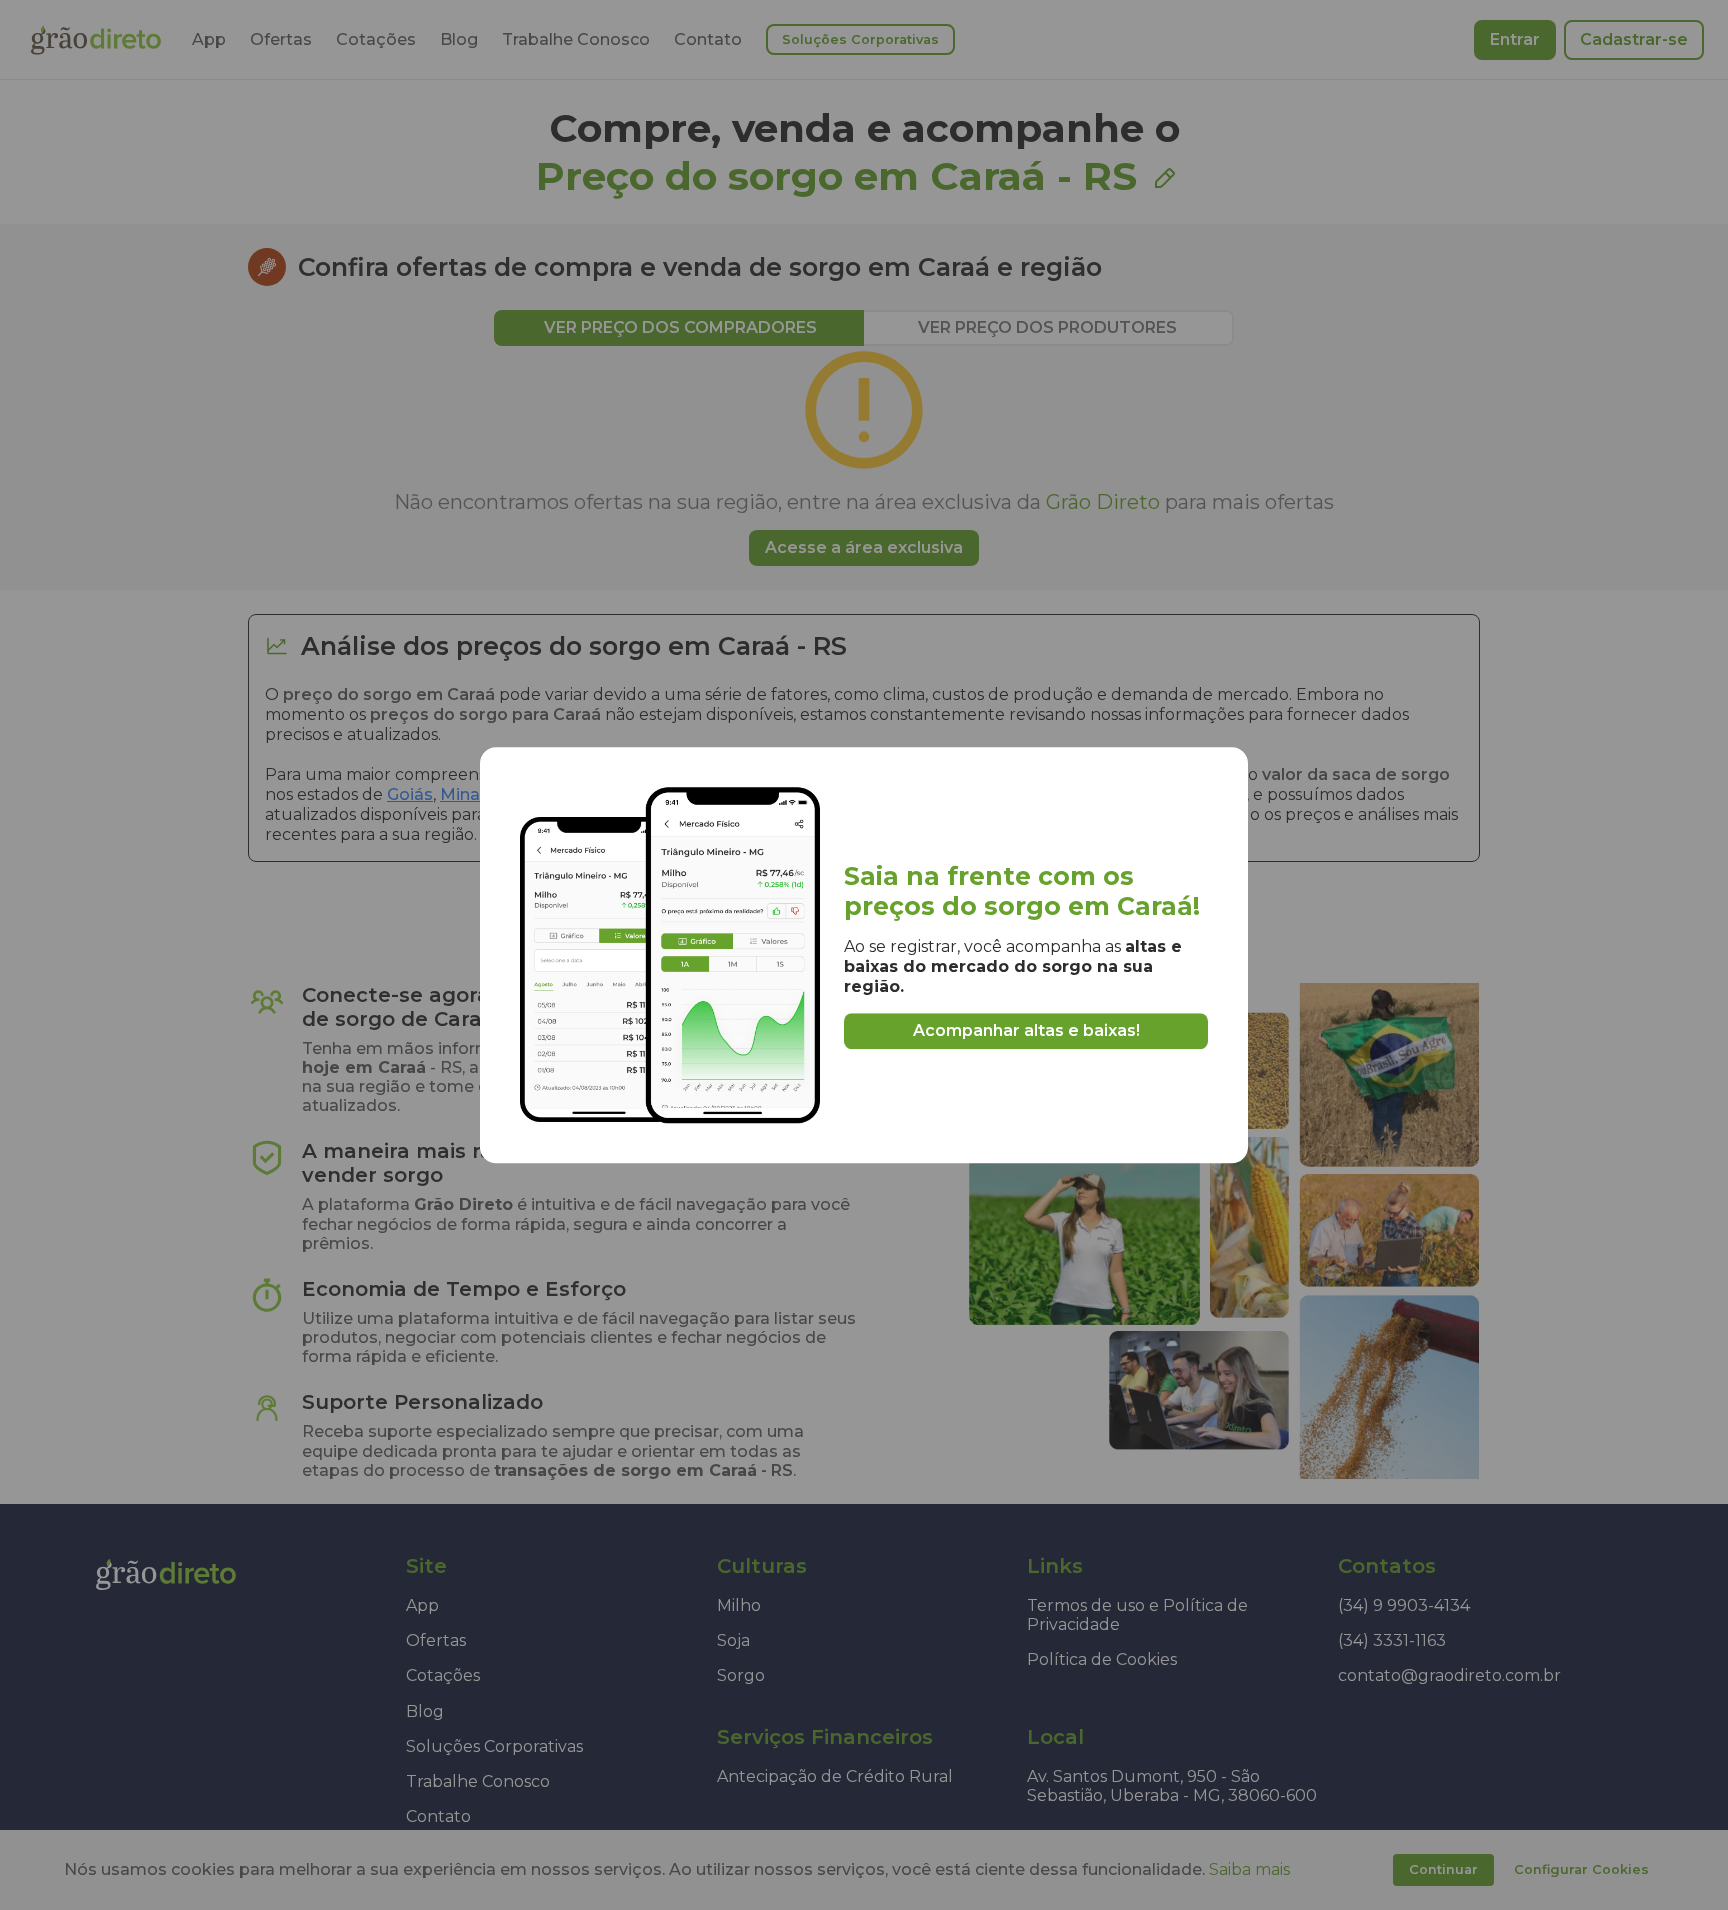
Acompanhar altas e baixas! (1026, 1030)
